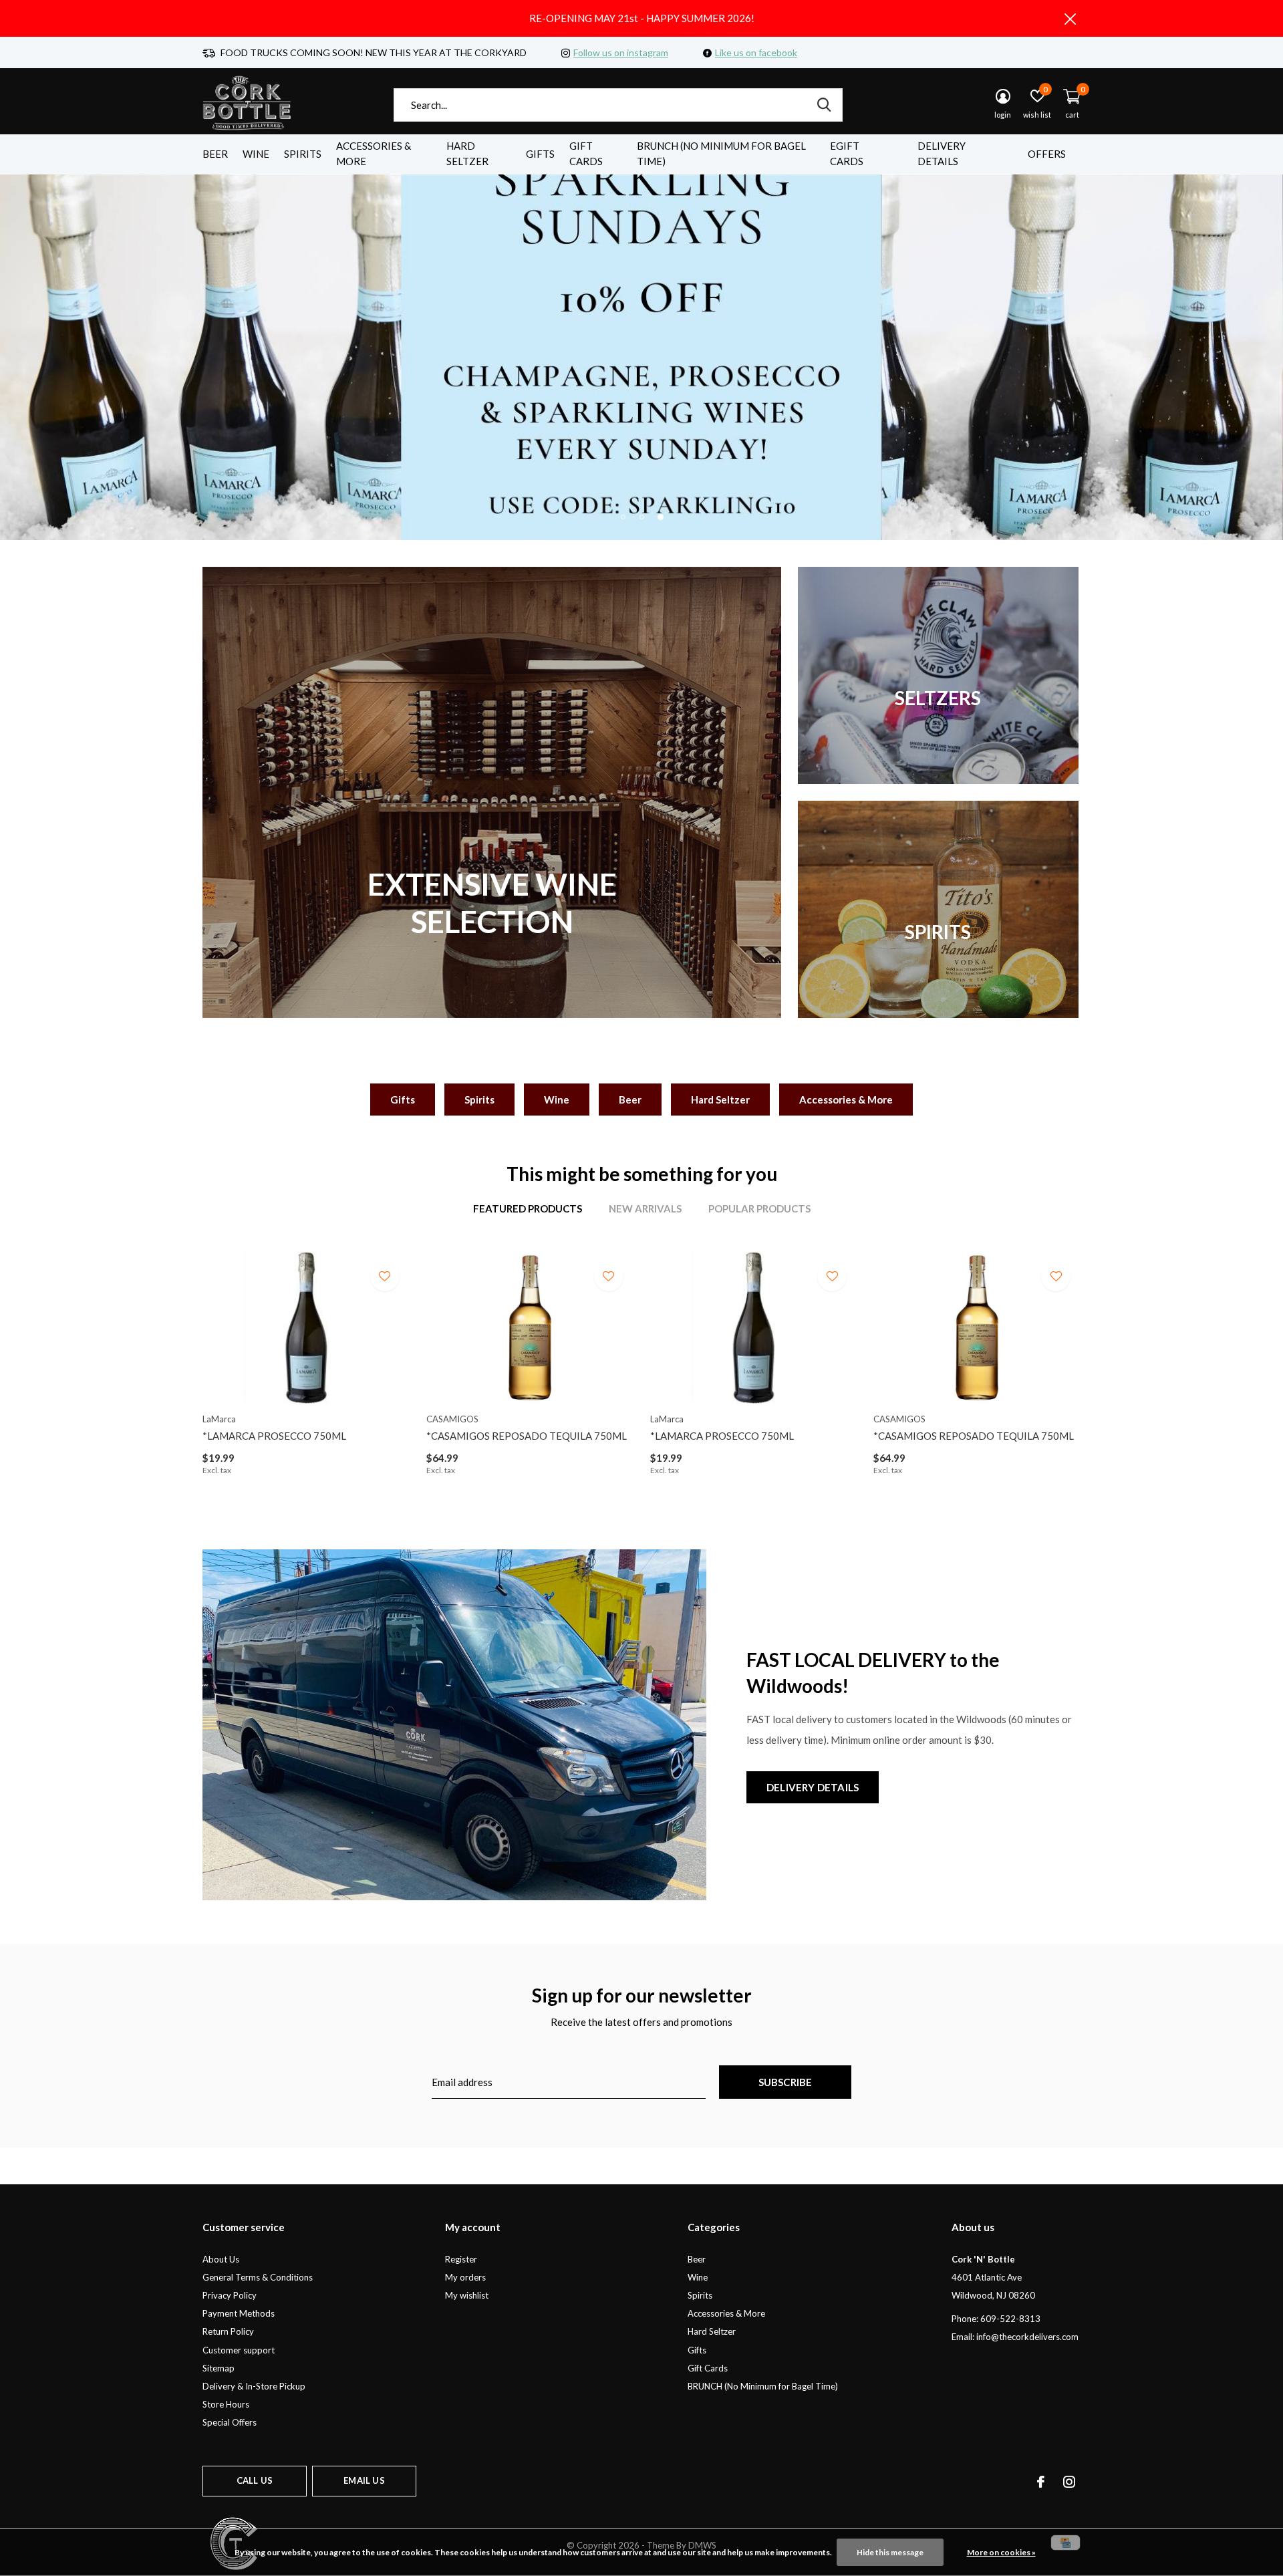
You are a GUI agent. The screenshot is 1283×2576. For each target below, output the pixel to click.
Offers (1047, 154)
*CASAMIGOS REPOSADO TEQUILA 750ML (527, 1436)
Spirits (303, 154)
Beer (215, 154)
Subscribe (786, 2082)
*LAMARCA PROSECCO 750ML (274, 1436)
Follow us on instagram (621, 52)
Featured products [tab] (528, 1208)
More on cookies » (1001, 2552)
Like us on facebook (756, 52)
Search (824, 105)
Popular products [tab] (759, 1208)
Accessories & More (374, 154)
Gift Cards (586, 154)
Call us (255, 2480)
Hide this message (890, 2552)
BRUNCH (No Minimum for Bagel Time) (721, 154)
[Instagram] (1069, 2482)
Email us (364, 2480)
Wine (256, 154)
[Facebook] (1041, 2482)
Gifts (540, 154)
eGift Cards (847, 154)
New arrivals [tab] (645, 1208)
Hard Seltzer (467, 154)
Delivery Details (942, 154)
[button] (623, 517)
